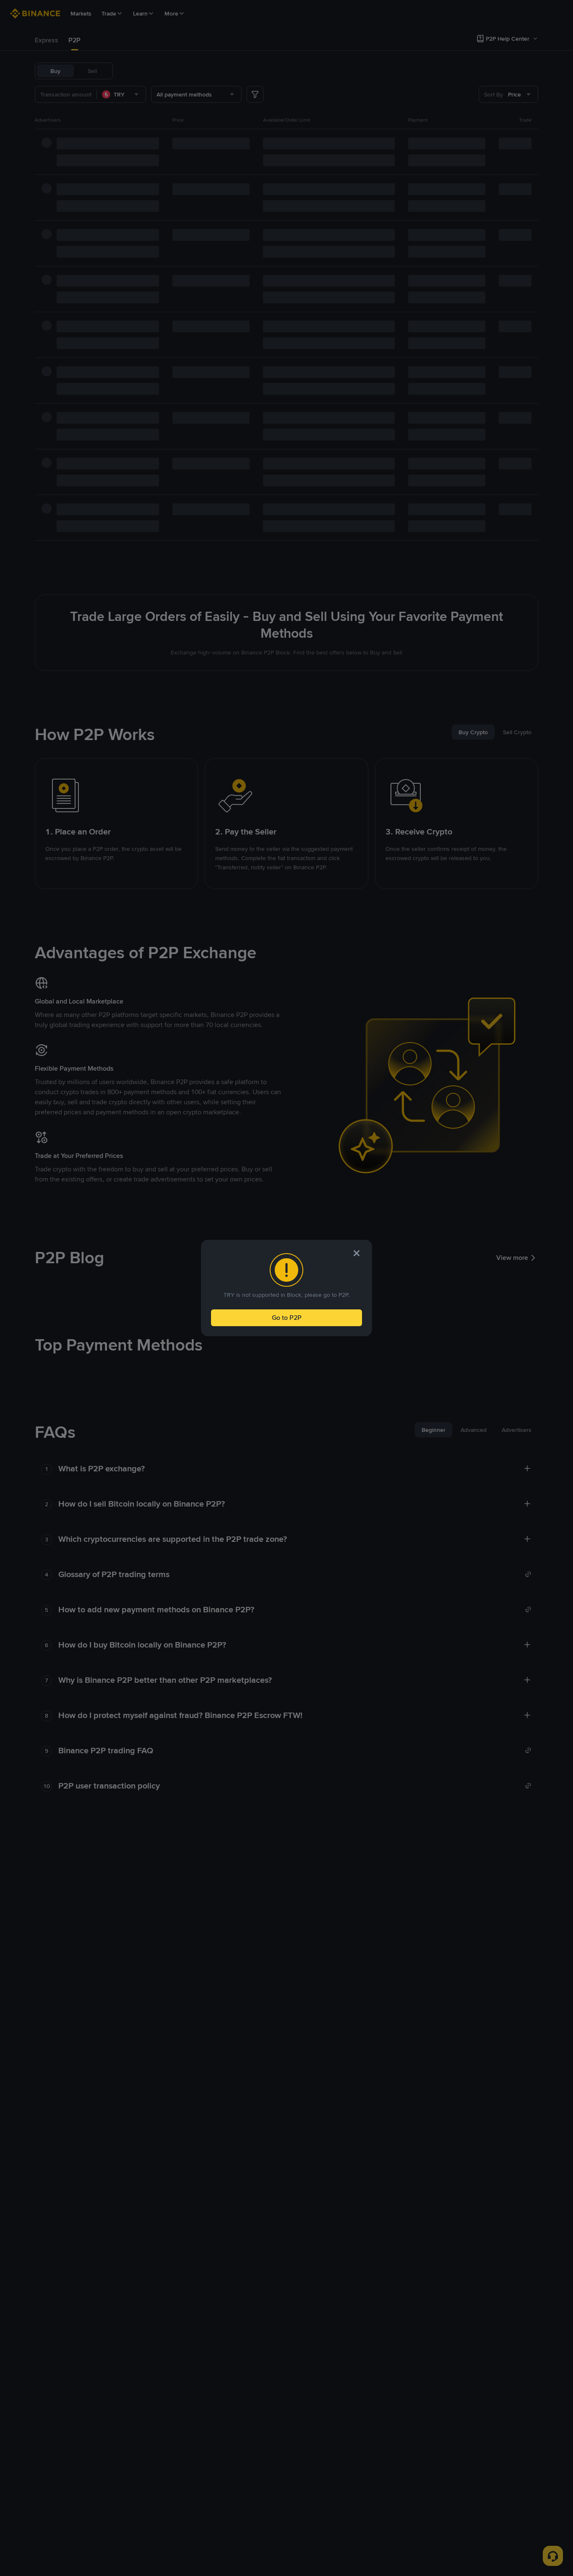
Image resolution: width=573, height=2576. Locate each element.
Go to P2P (287, 1318)
